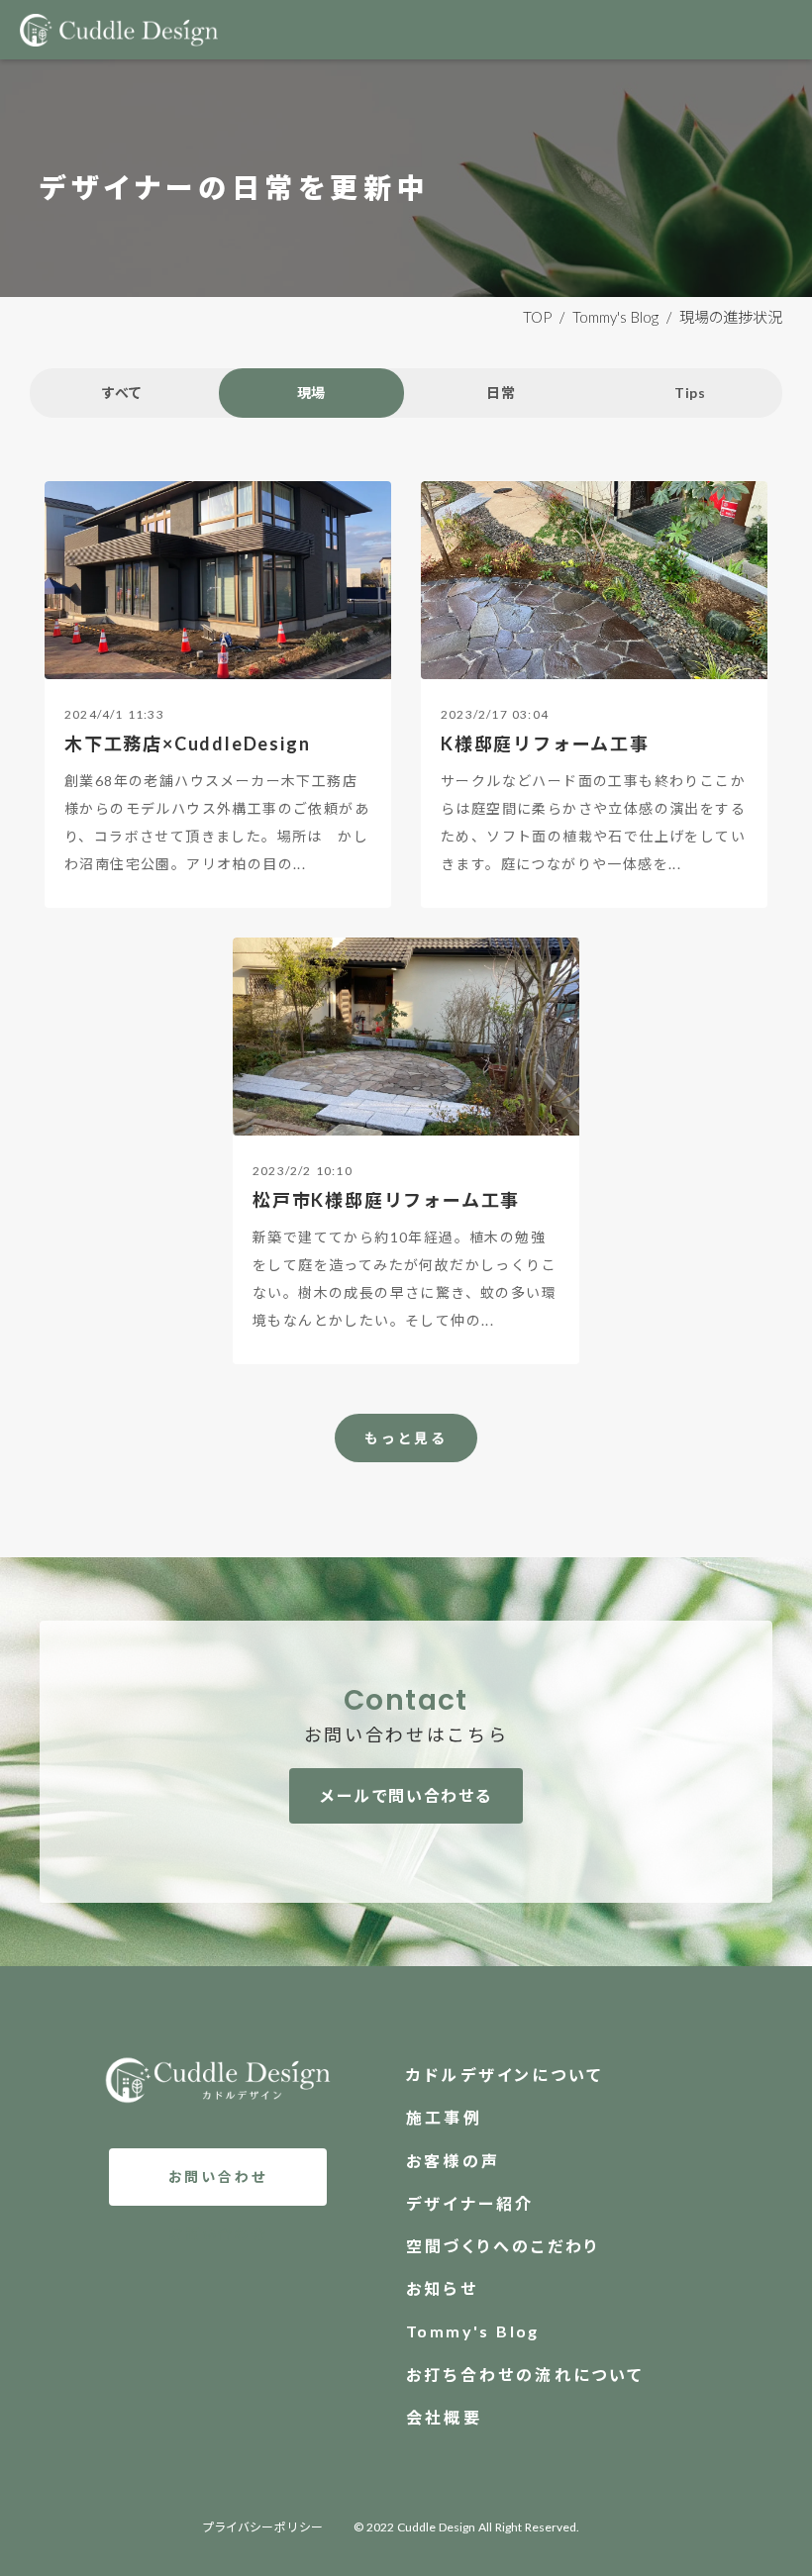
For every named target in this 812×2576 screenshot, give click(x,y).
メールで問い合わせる (406, 1795)
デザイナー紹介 (470, 2203)
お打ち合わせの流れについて (525, 2375)
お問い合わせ (218, 2177)
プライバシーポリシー (263, 2527)
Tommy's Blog (615, 317)
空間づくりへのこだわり (503, 2246)
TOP (537, 317)
